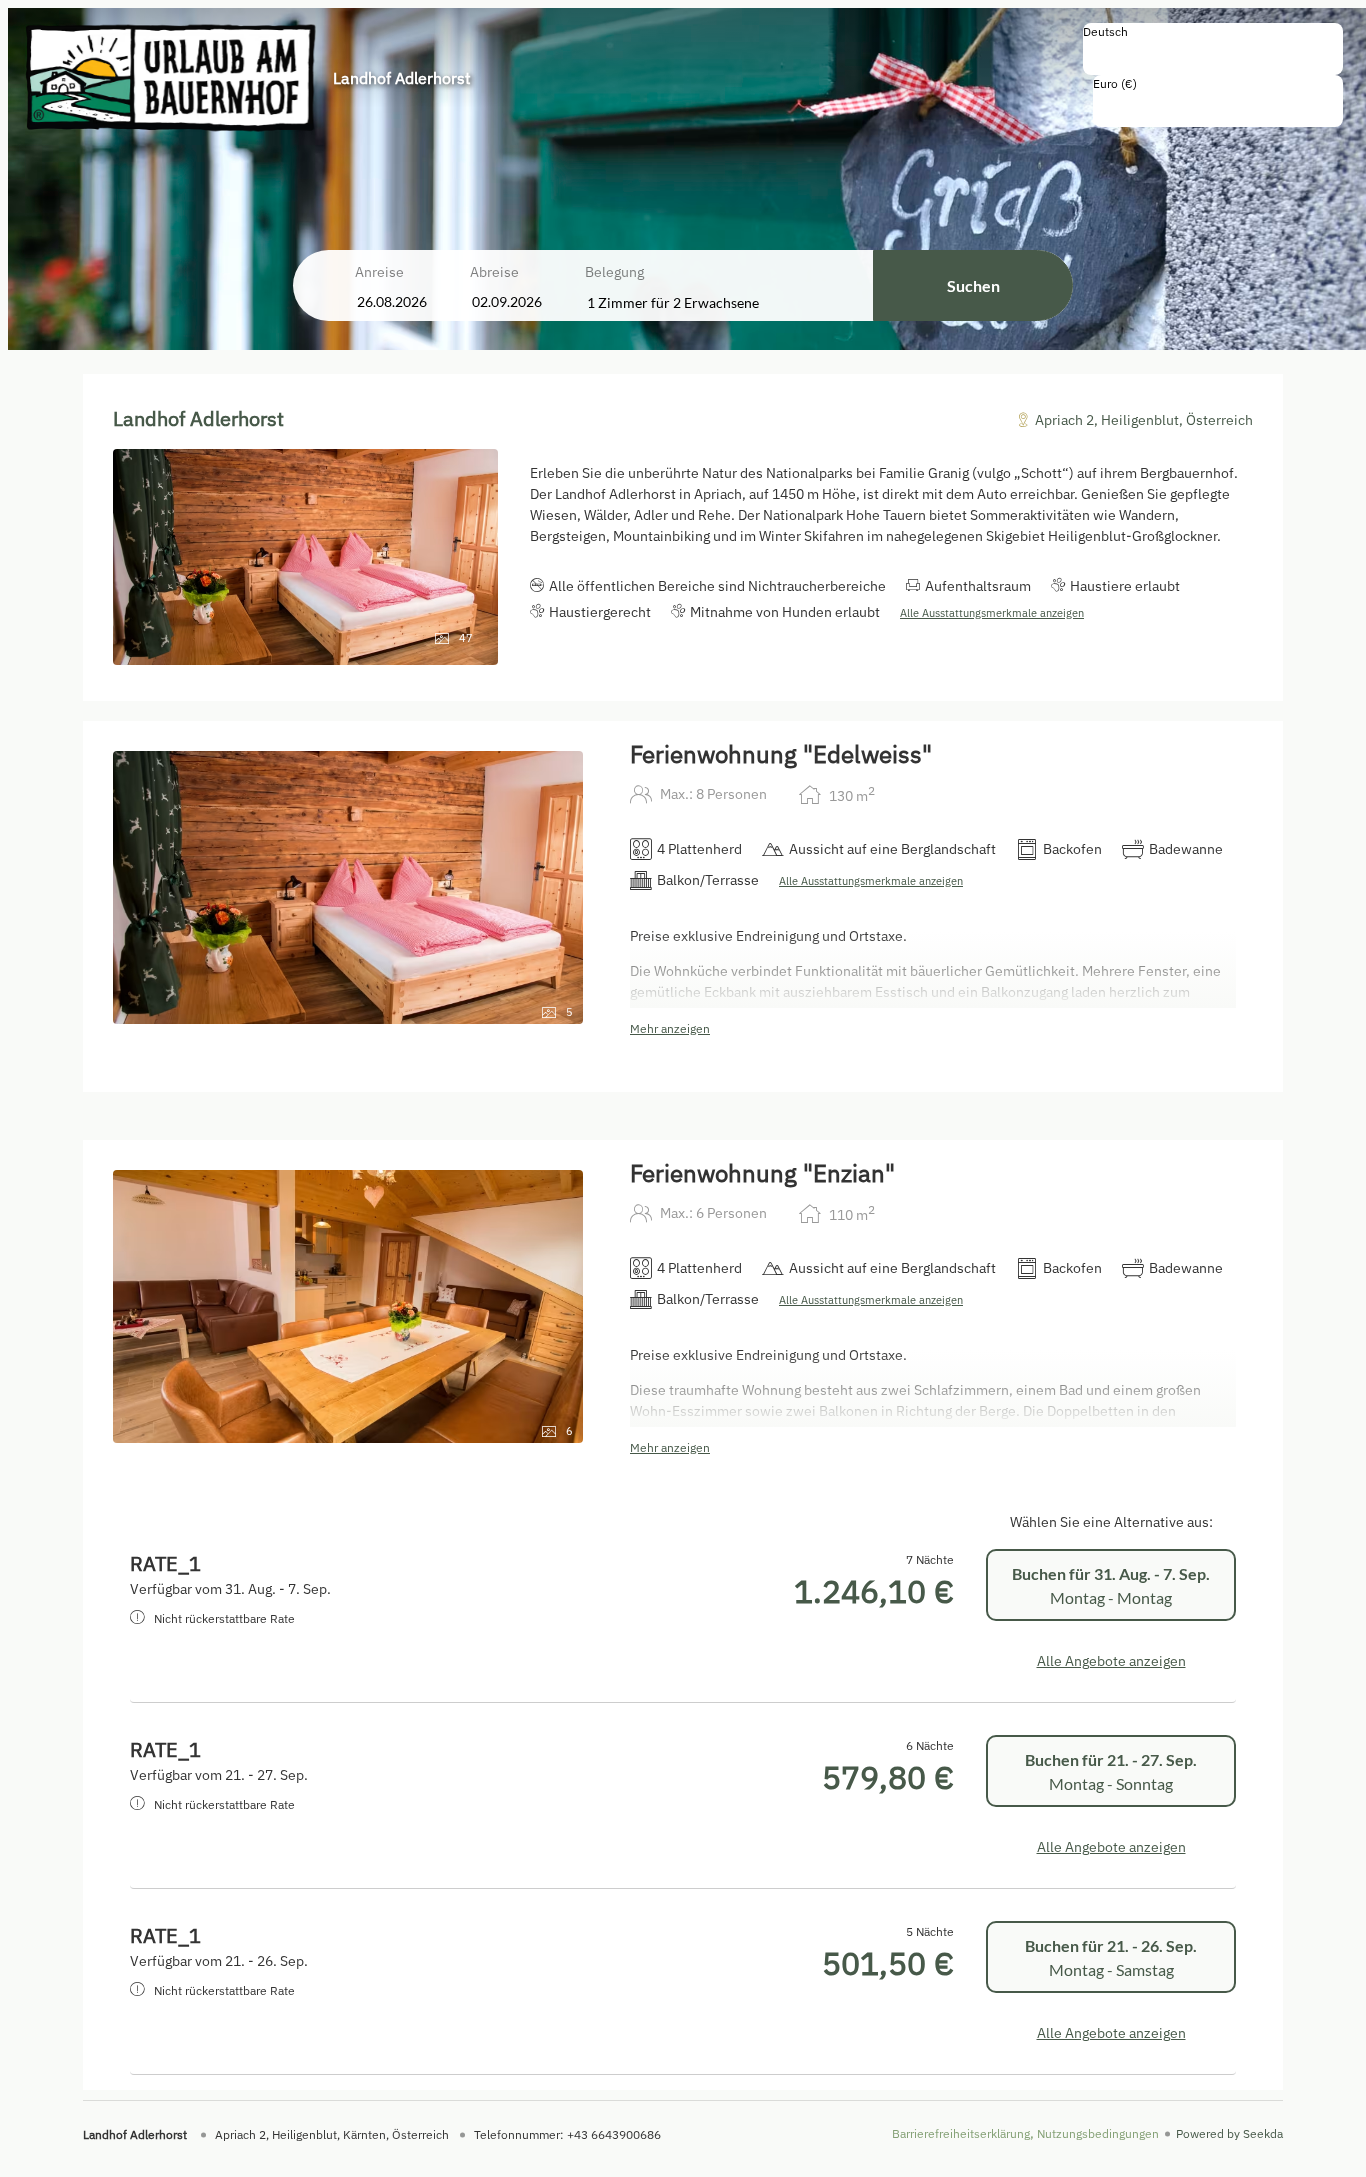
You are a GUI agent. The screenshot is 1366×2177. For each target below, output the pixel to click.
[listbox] (1213, 49)
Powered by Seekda (1229, 2133)
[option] (1213, 53)
